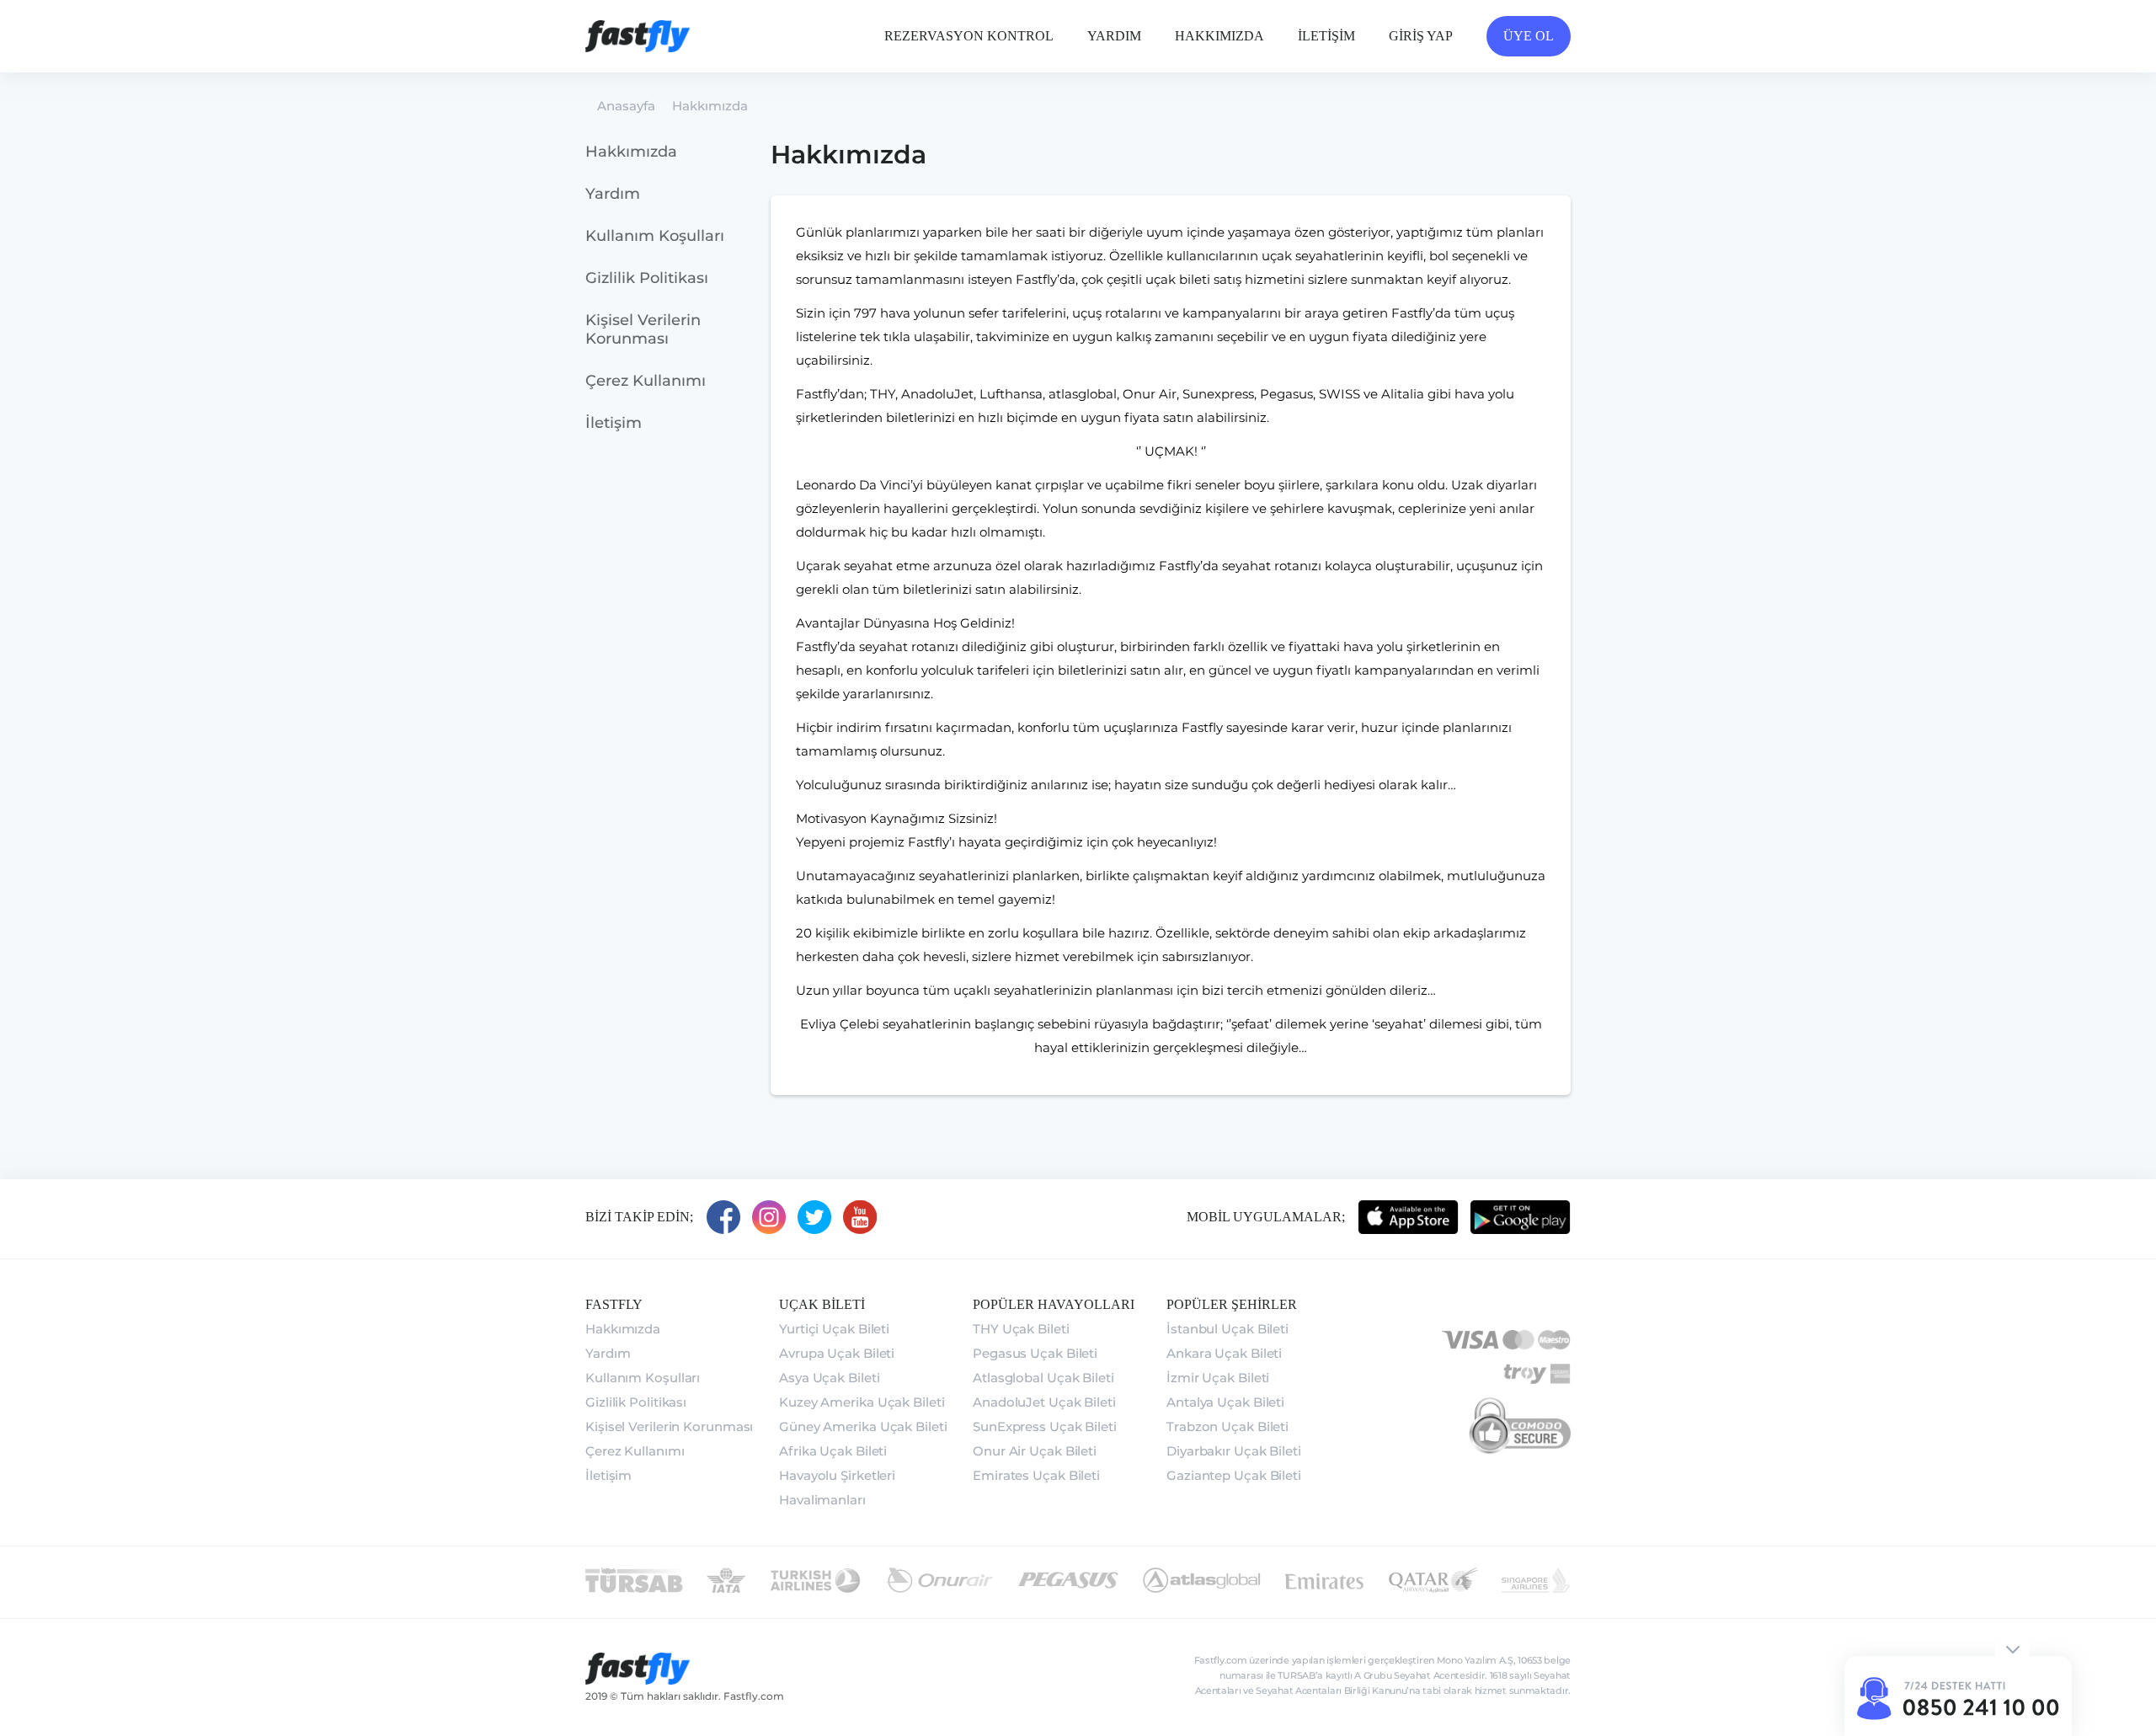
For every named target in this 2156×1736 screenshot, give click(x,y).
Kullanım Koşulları (655, 236)
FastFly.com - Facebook (723, 1217)
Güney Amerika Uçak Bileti (863, 1426)
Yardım (613, 194)
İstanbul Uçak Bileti (1227, 1329)
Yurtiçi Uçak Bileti (834, 1329)
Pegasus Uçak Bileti (1035, 1353)
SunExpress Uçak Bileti (1045, 1426)
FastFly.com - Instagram (769, 1217)
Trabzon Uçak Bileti (1227, 1426)
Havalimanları (822, 1500)
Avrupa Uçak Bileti (837, 1353)
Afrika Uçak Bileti (833, 1451)
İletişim (614, 423)
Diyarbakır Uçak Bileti (1234, 1451)
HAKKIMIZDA (1219, 36)
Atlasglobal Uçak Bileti (1043, 1378)
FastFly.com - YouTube (860, 1217)
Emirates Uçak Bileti (1036, 1475)
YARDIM (1114, 36)
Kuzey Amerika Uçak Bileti (862, 1402)
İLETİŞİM (1326, 36)
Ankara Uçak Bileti (1224, 1353)
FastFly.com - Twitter (814, 1217)
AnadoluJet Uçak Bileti (1044, 1402)
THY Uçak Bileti (1021, 1329)
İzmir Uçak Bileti (1218, 1378)
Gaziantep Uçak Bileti (1234, 1475)
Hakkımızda (631, 152)
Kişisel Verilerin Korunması (643, 329)
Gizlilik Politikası (647, 278)
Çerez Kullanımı (646, 381)
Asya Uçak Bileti (829, 1378)
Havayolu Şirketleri (837, 1475)
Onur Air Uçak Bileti (1035, 1451)
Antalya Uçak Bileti (1225, 1402)
